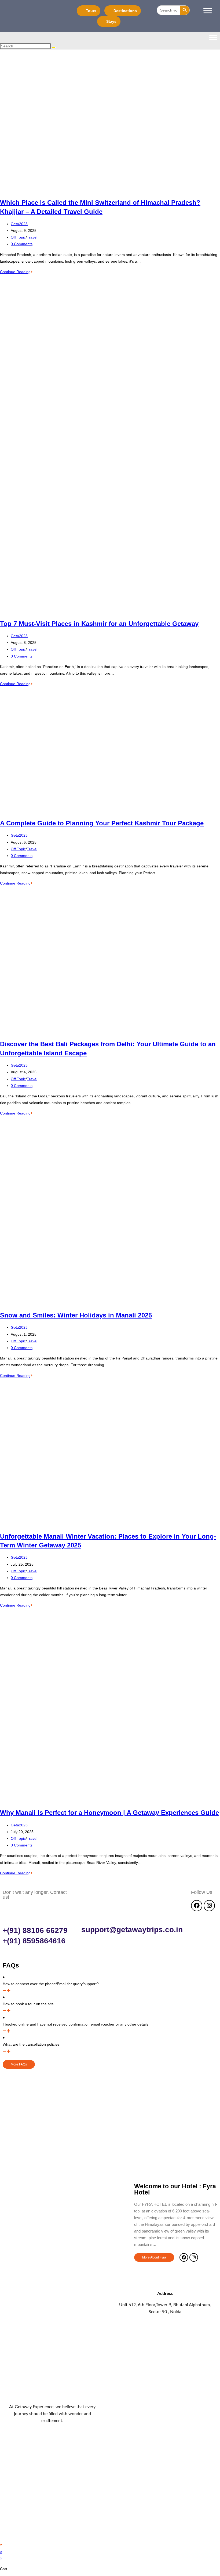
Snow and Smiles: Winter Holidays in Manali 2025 (76, 1315)
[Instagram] (209, 1906)
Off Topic (18, 237)
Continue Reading (16, 272)
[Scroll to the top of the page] (1, 2545)
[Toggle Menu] (208, 11)
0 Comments (22, 244)
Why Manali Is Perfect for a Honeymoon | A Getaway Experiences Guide (109, 1813)
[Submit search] (54, 47)
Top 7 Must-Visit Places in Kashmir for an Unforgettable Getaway (99, 624)
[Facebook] (197, 1906)
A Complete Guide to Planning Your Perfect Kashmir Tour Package (102, 823)
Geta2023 (19, 224)
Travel (32, 237)
